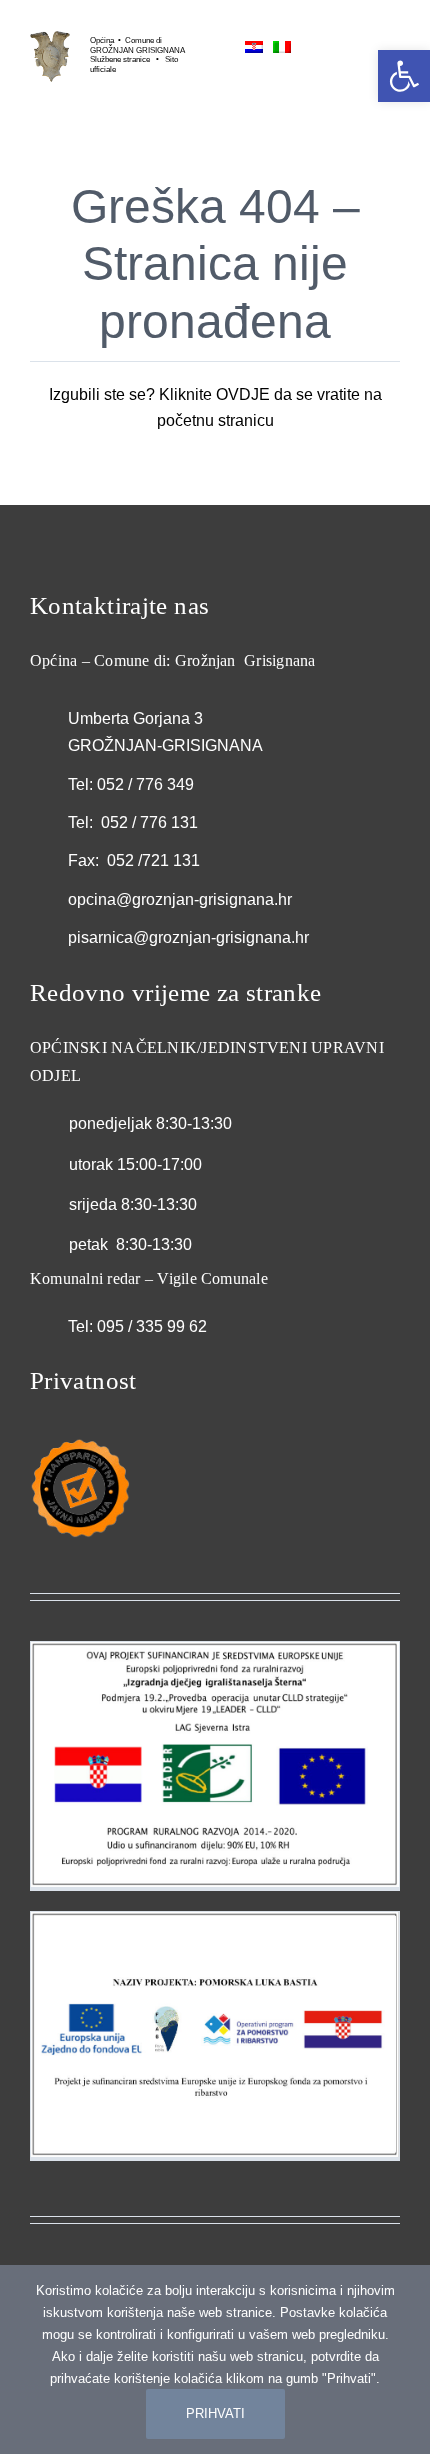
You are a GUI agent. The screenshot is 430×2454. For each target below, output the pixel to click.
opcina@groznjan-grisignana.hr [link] (180, 899)
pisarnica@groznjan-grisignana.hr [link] (188, 937)
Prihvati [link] (215, 2413)
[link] (50, 38)
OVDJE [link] (243, 394)
